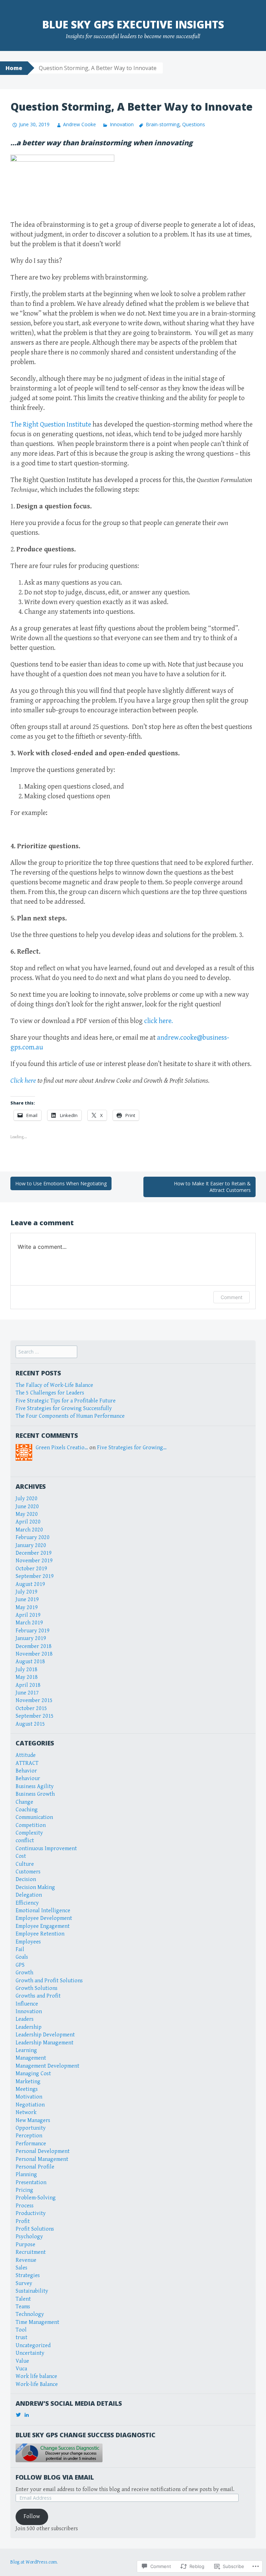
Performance (31, 2144)
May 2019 (27, 1608)
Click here (23, 1081)
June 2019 (27, 1600)
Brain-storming (163, 124)
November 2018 (34, 1654)
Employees (28, 1942)
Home (14, 68)
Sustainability (32, 2291)
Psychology (29, 2237)
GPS (20, 1965)
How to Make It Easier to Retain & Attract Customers (212, 1187)
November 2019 (34, 1561)
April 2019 (28, 1615)
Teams (23, 2307)
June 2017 (27, 1693)
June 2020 (27, 1507)
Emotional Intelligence (43, 1911)
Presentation (31, 2183)
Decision (26, 1879)
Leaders (25, 2019)
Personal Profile (35, 2167)
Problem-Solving (36, 2198)
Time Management (37, 2322)
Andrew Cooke (79, 124)
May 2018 (27, 1677)
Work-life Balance (37, 2384)
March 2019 (29, 1623)
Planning (26, 2175)
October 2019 (31, 1569)
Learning (26, 2050)
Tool (21, 2330)
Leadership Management (45, 2043)
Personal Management (42, 2159)
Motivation (29, 2097)
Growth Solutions (37, 1988)
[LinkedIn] (27, 2415)
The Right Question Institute (51, 425)
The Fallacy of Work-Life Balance (54, 1385)
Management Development (47, 2066)
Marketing (28, 2082)
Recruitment (31, 2252)
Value (22, 2361)
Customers (28, 1872)
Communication (34, 1817)
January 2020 (31, 1545)
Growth (24, 1973)
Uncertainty (30, 2353)
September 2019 (35, 1576)
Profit (23, 2221)
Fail (20, 1950)
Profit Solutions (35, 2229)
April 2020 (28, 1522)
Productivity (31, 2213)
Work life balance (36, 2376)
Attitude (26, 1755)
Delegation (29, 1895)
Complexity (29, 1833)
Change (24, 1802)
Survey (24, 2283)
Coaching (27, 1810)
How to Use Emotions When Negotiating (61, 1183)
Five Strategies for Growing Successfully (64, 1409)
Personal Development (43, 2151)
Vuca (21, 2369)
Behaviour (28, 1779)
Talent (23, 2299)
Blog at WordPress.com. (34, 2562)
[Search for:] (46, 1352)
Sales (21, 2268)
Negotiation (30, 2105)
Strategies (28, 2276)
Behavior (26, 1771)
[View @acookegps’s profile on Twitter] (18, 2415)
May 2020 (27, 1514)
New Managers (33, 2120)
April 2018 (28, 1685)
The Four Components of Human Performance (70, 1416)
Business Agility (35, 1787)
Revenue (26, 2260)
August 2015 (30, 1724)
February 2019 (33, 1631)
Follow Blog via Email (55, 2477)
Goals (22, 1957)
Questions (194, 124)
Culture (25, 1864)
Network (26, 2113)
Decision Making (35, 1887)
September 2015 (35, 1716)
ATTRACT (27, 1763)
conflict (25, 1841)
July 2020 (26, 1499)
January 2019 (31, 1638)
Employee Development (44, 1918)
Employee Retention (40, 1934)
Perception (29, 2136)
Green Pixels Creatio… (62, 1448)
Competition (31, 1825)
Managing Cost (33, 2074)
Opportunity (31, 2128)
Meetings (27, 2089)
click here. (158, 1021)
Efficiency (27, 1903)
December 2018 (34, 1646)
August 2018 (30, 1662)
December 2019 (34, 1553)
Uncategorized (33, 2346)
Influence (27, 2004)
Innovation (122, 124)
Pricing (24, 2190)
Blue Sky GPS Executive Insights (133, 24)
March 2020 (29, 1530)
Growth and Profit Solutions (49, 1981)
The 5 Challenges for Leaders (50, 1393)
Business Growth (35, 1794)
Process (25, 2206)
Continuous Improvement (46, 1849)
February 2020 (33, 1538)
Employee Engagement (43, 1926)
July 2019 (26, 1592)
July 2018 (26, 1670)
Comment (232, 1297)
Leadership (29, 2027)
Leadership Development (45, 2035)
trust (21, 2338)
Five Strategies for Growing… (132, 1448)
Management (31, 2058)
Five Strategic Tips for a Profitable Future (66, 1401)
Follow (32, 2517)
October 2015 (31, 1708)
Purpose (25, 2245)
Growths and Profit (38, 1996)
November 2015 (34, 1701)
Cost (21, 1856)
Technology (30, 2314)
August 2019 (30, 1584)
